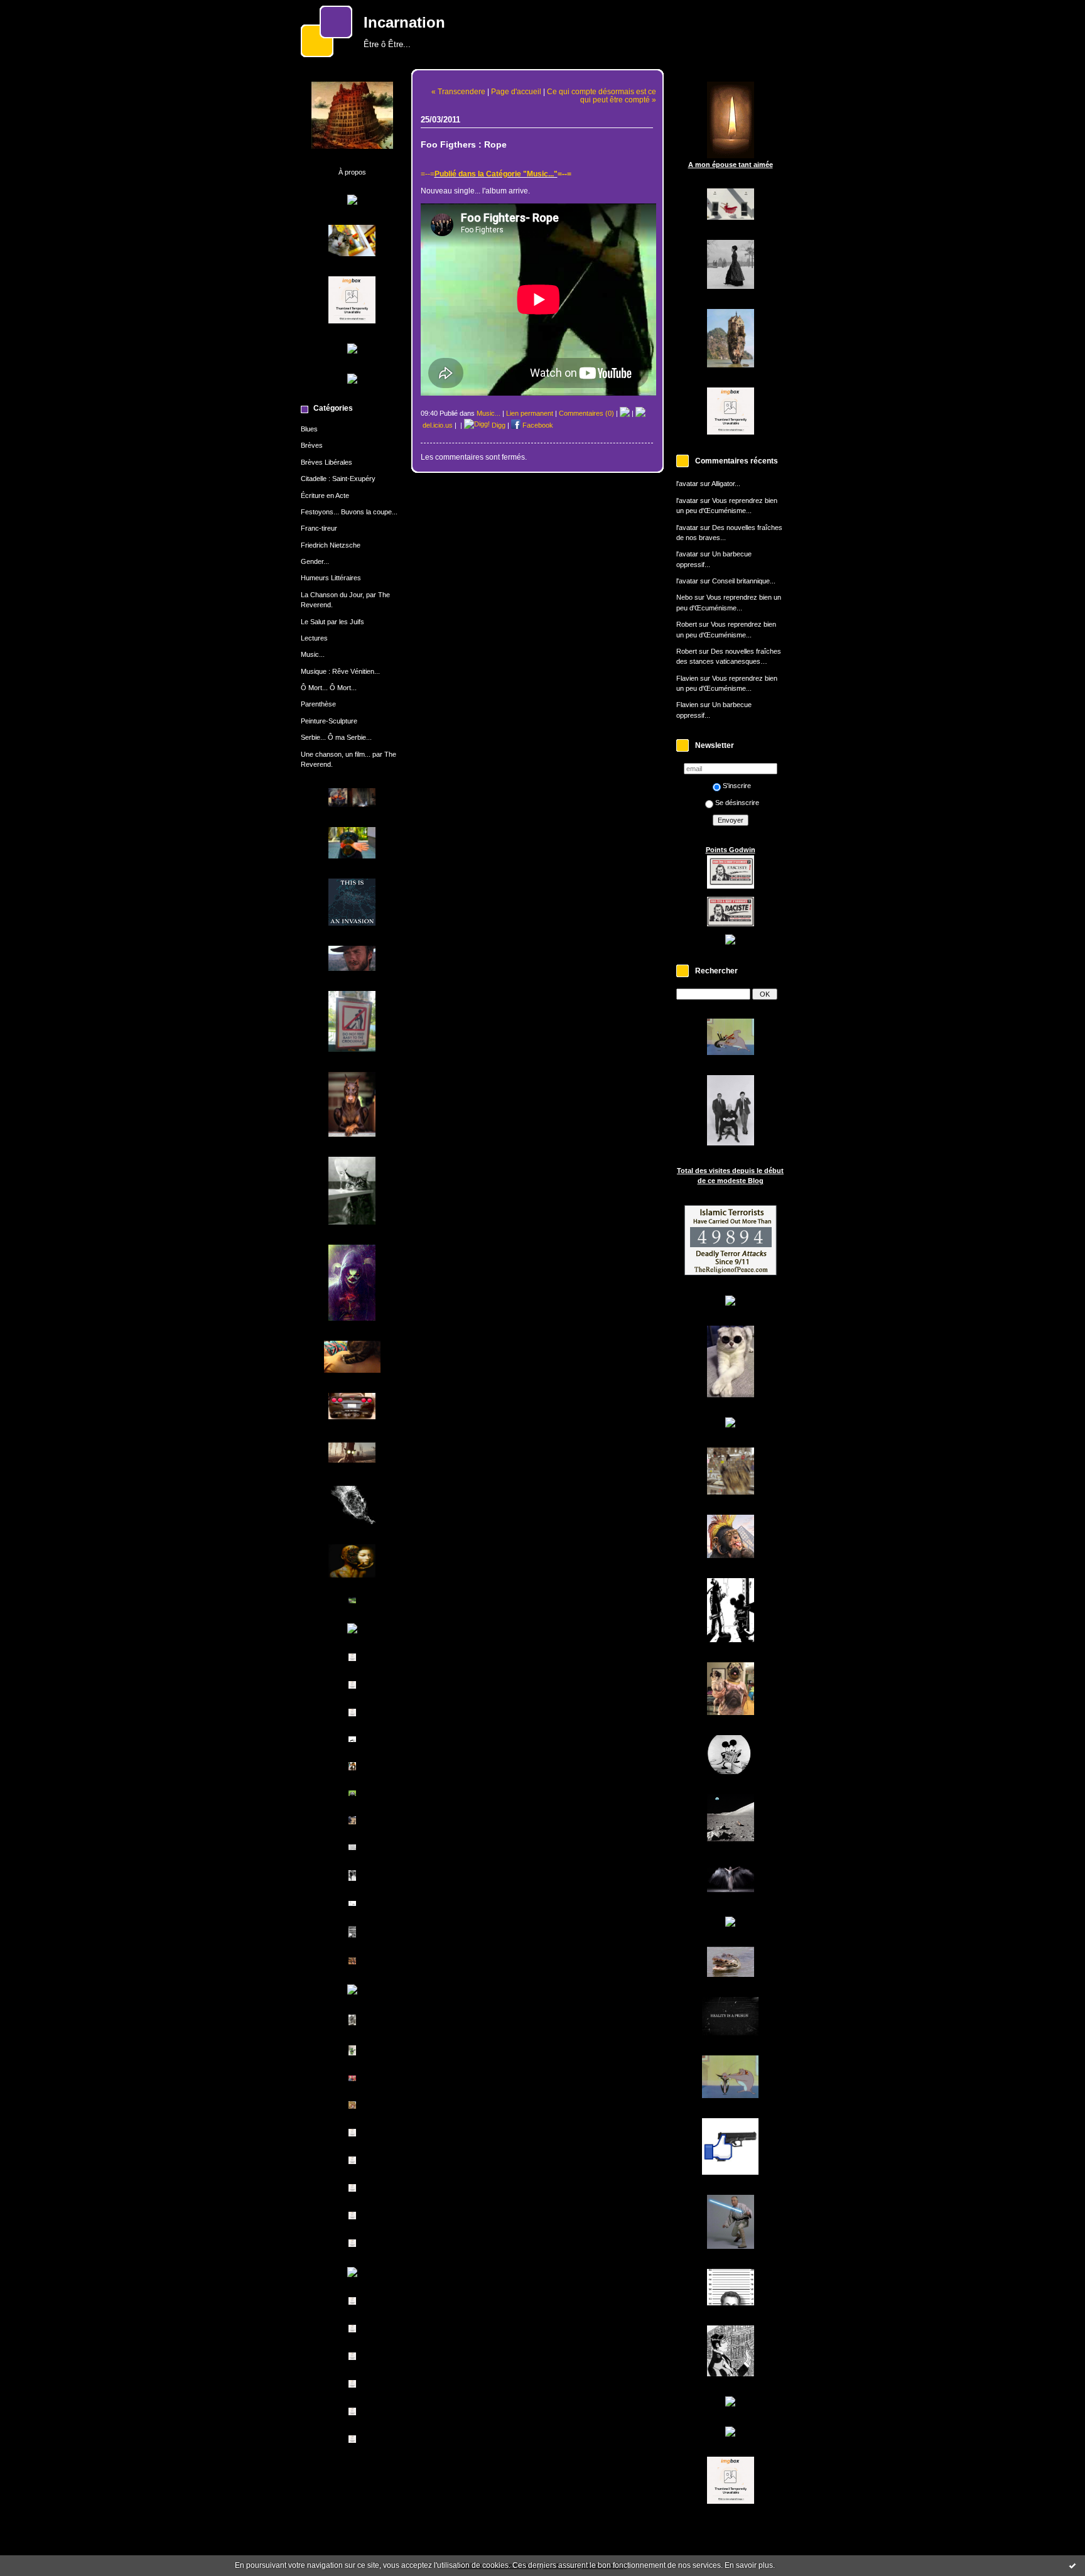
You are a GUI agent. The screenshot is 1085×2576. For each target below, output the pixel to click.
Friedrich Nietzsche (331, 545)
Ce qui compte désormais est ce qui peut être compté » (602, 95)
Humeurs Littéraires (331, 578)
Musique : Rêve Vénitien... (340, 671)
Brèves (312, 445)
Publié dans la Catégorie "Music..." (496, 174)
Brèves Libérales (327, 462)
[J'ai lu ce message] (1072, 2565)
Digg (498, 425)
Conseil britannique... (744, 581)
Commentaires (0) (586, 413)
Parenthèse (318, 704)
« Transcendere (458, 91)
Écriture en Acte (325, 495)
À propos (352, 172)
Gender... (315, 561)
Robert (687, 624)
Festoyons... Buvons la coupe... (349, 512)
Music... (313, 654)
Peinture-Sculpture (329, 721)
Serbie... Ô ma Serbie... (336, 737)
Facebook (537, 425)
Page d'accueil (516, 91)
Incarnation (404, 23)
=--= (428, 174)
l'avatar (687, 484)
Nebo (684, 597)
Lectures (314, 638)
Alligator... (726, 484)
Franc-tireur (319, 528)
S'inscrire (737, 786)
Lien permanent (530, 413)
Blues (309, 429)
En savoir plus (749, 2565)
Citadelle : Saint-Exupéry (338, 479)
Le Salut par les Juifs (332, 622)
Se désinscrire (737, 803)
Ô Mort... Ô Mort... (329, 688)
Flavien (687, 678)
